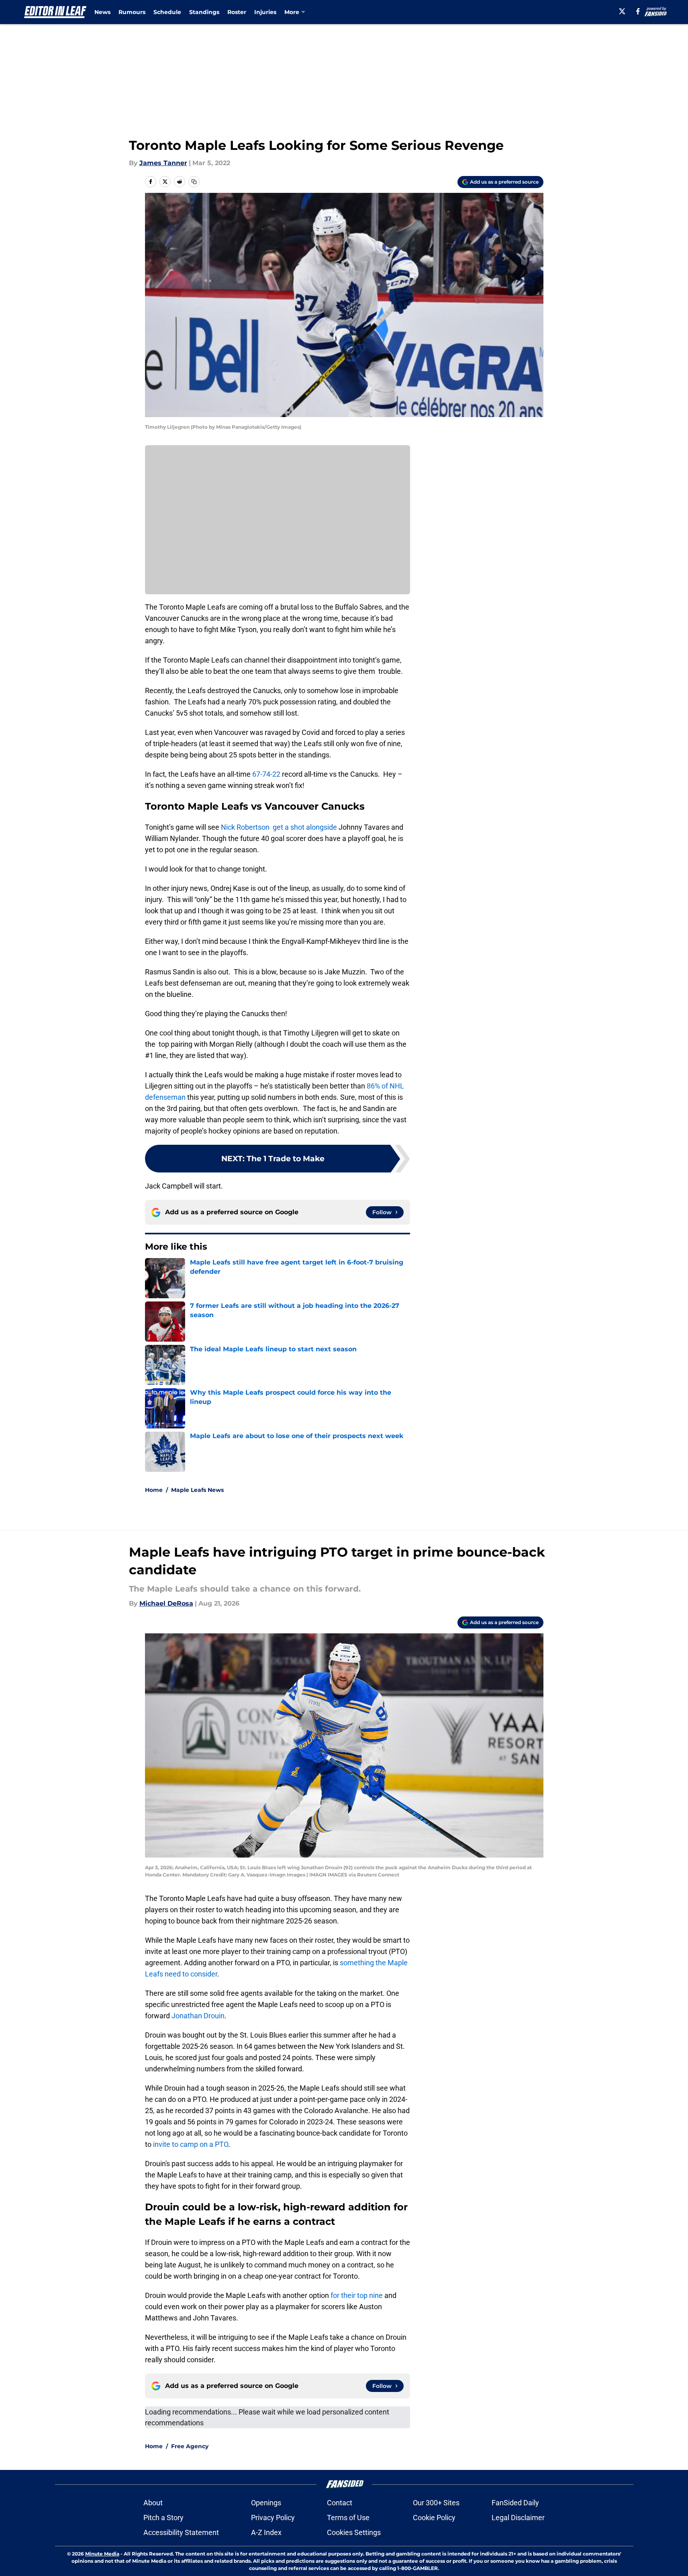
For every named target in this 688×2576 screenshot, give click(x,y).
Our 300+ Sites (436, 2503)
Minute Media (102, 2554)
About (153, 2503)
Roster (237, 12)
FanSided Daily (515, 2503)
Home (154, 1490)
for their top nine (357, 2295)
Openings (266, 2503)
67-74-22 (266, 774)
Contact (340, 2503)
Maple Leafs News (197, 1490)
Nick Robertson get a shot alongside (278, 827)
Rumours (132, 12)
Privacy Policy (273, 2518)
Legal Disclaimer (518, 2518)
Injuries (265, 12)
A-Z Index (266, 2532)
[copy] (194, 182)
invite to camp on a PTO (191, 2144)
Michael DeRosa (166, 1603)
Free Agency (190, 2446)
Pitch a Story (163, 2518)
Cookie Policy (434, 2518)
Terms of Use (348, 2518)
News (102, 12)
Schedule (167, 12)
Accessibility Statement (181, 2532)
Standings (204, 12)
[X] (622, 11)
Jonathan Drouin (198, 2016)
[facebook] (638, 11)
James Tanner (163, 163)
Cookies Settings (354, 2532)
